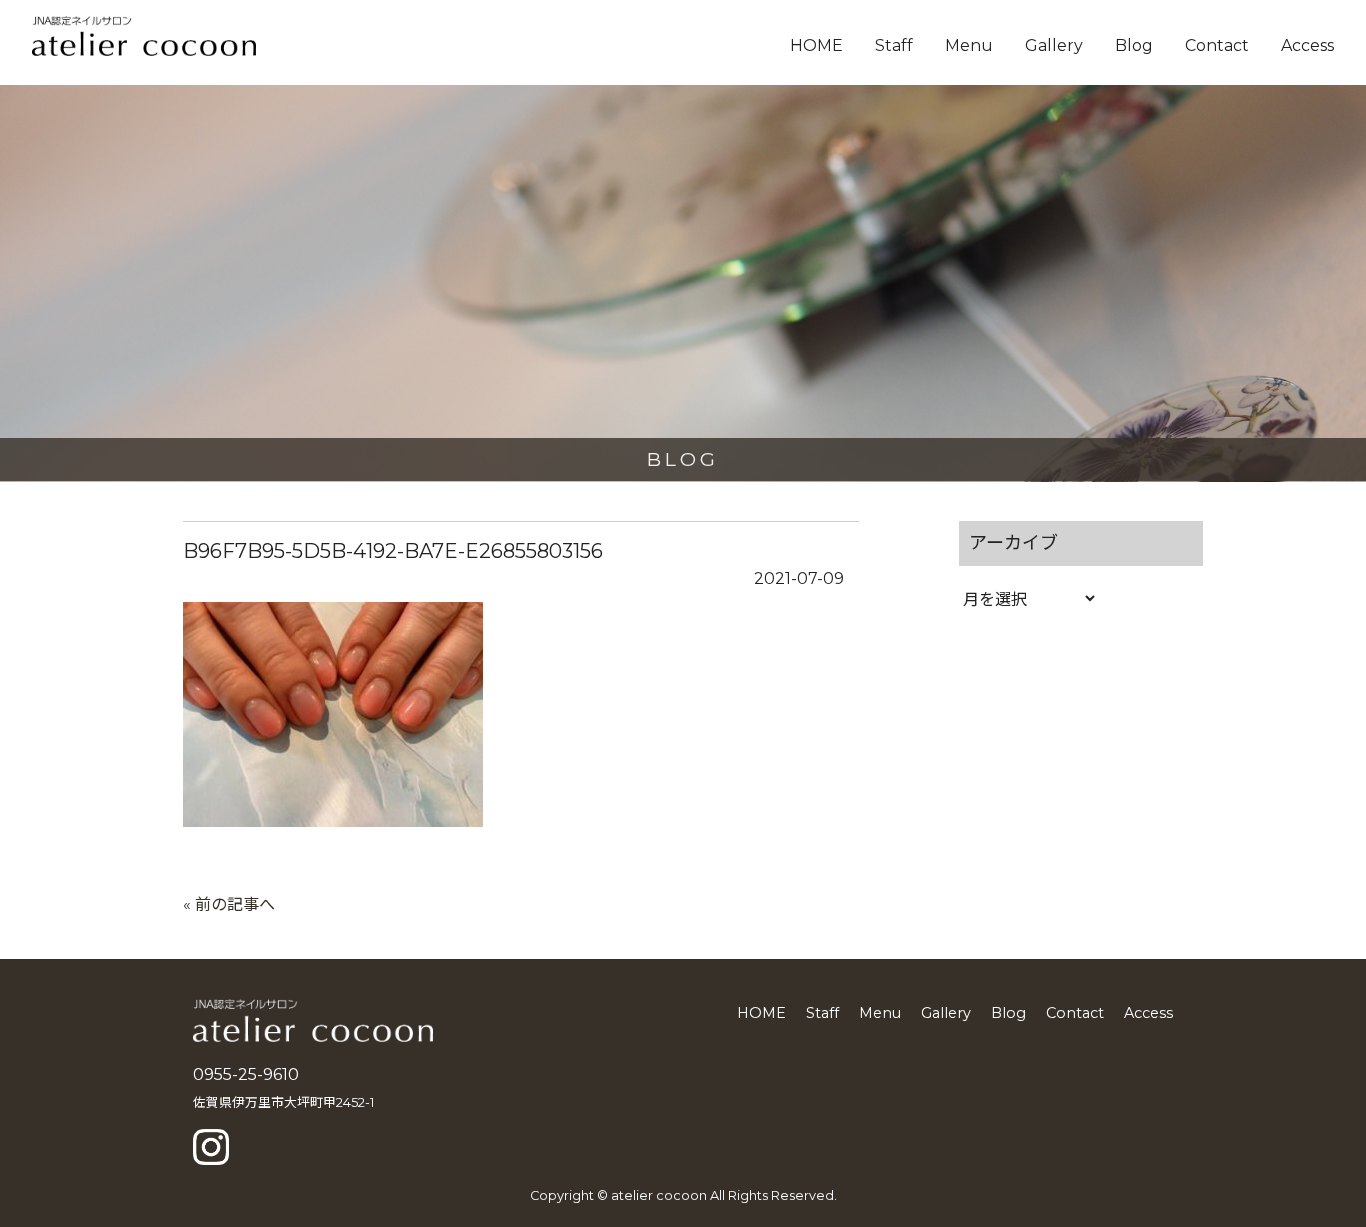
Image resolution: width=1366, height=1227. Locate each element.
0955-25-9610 (246, 1074)
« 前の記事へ (229, 904)
